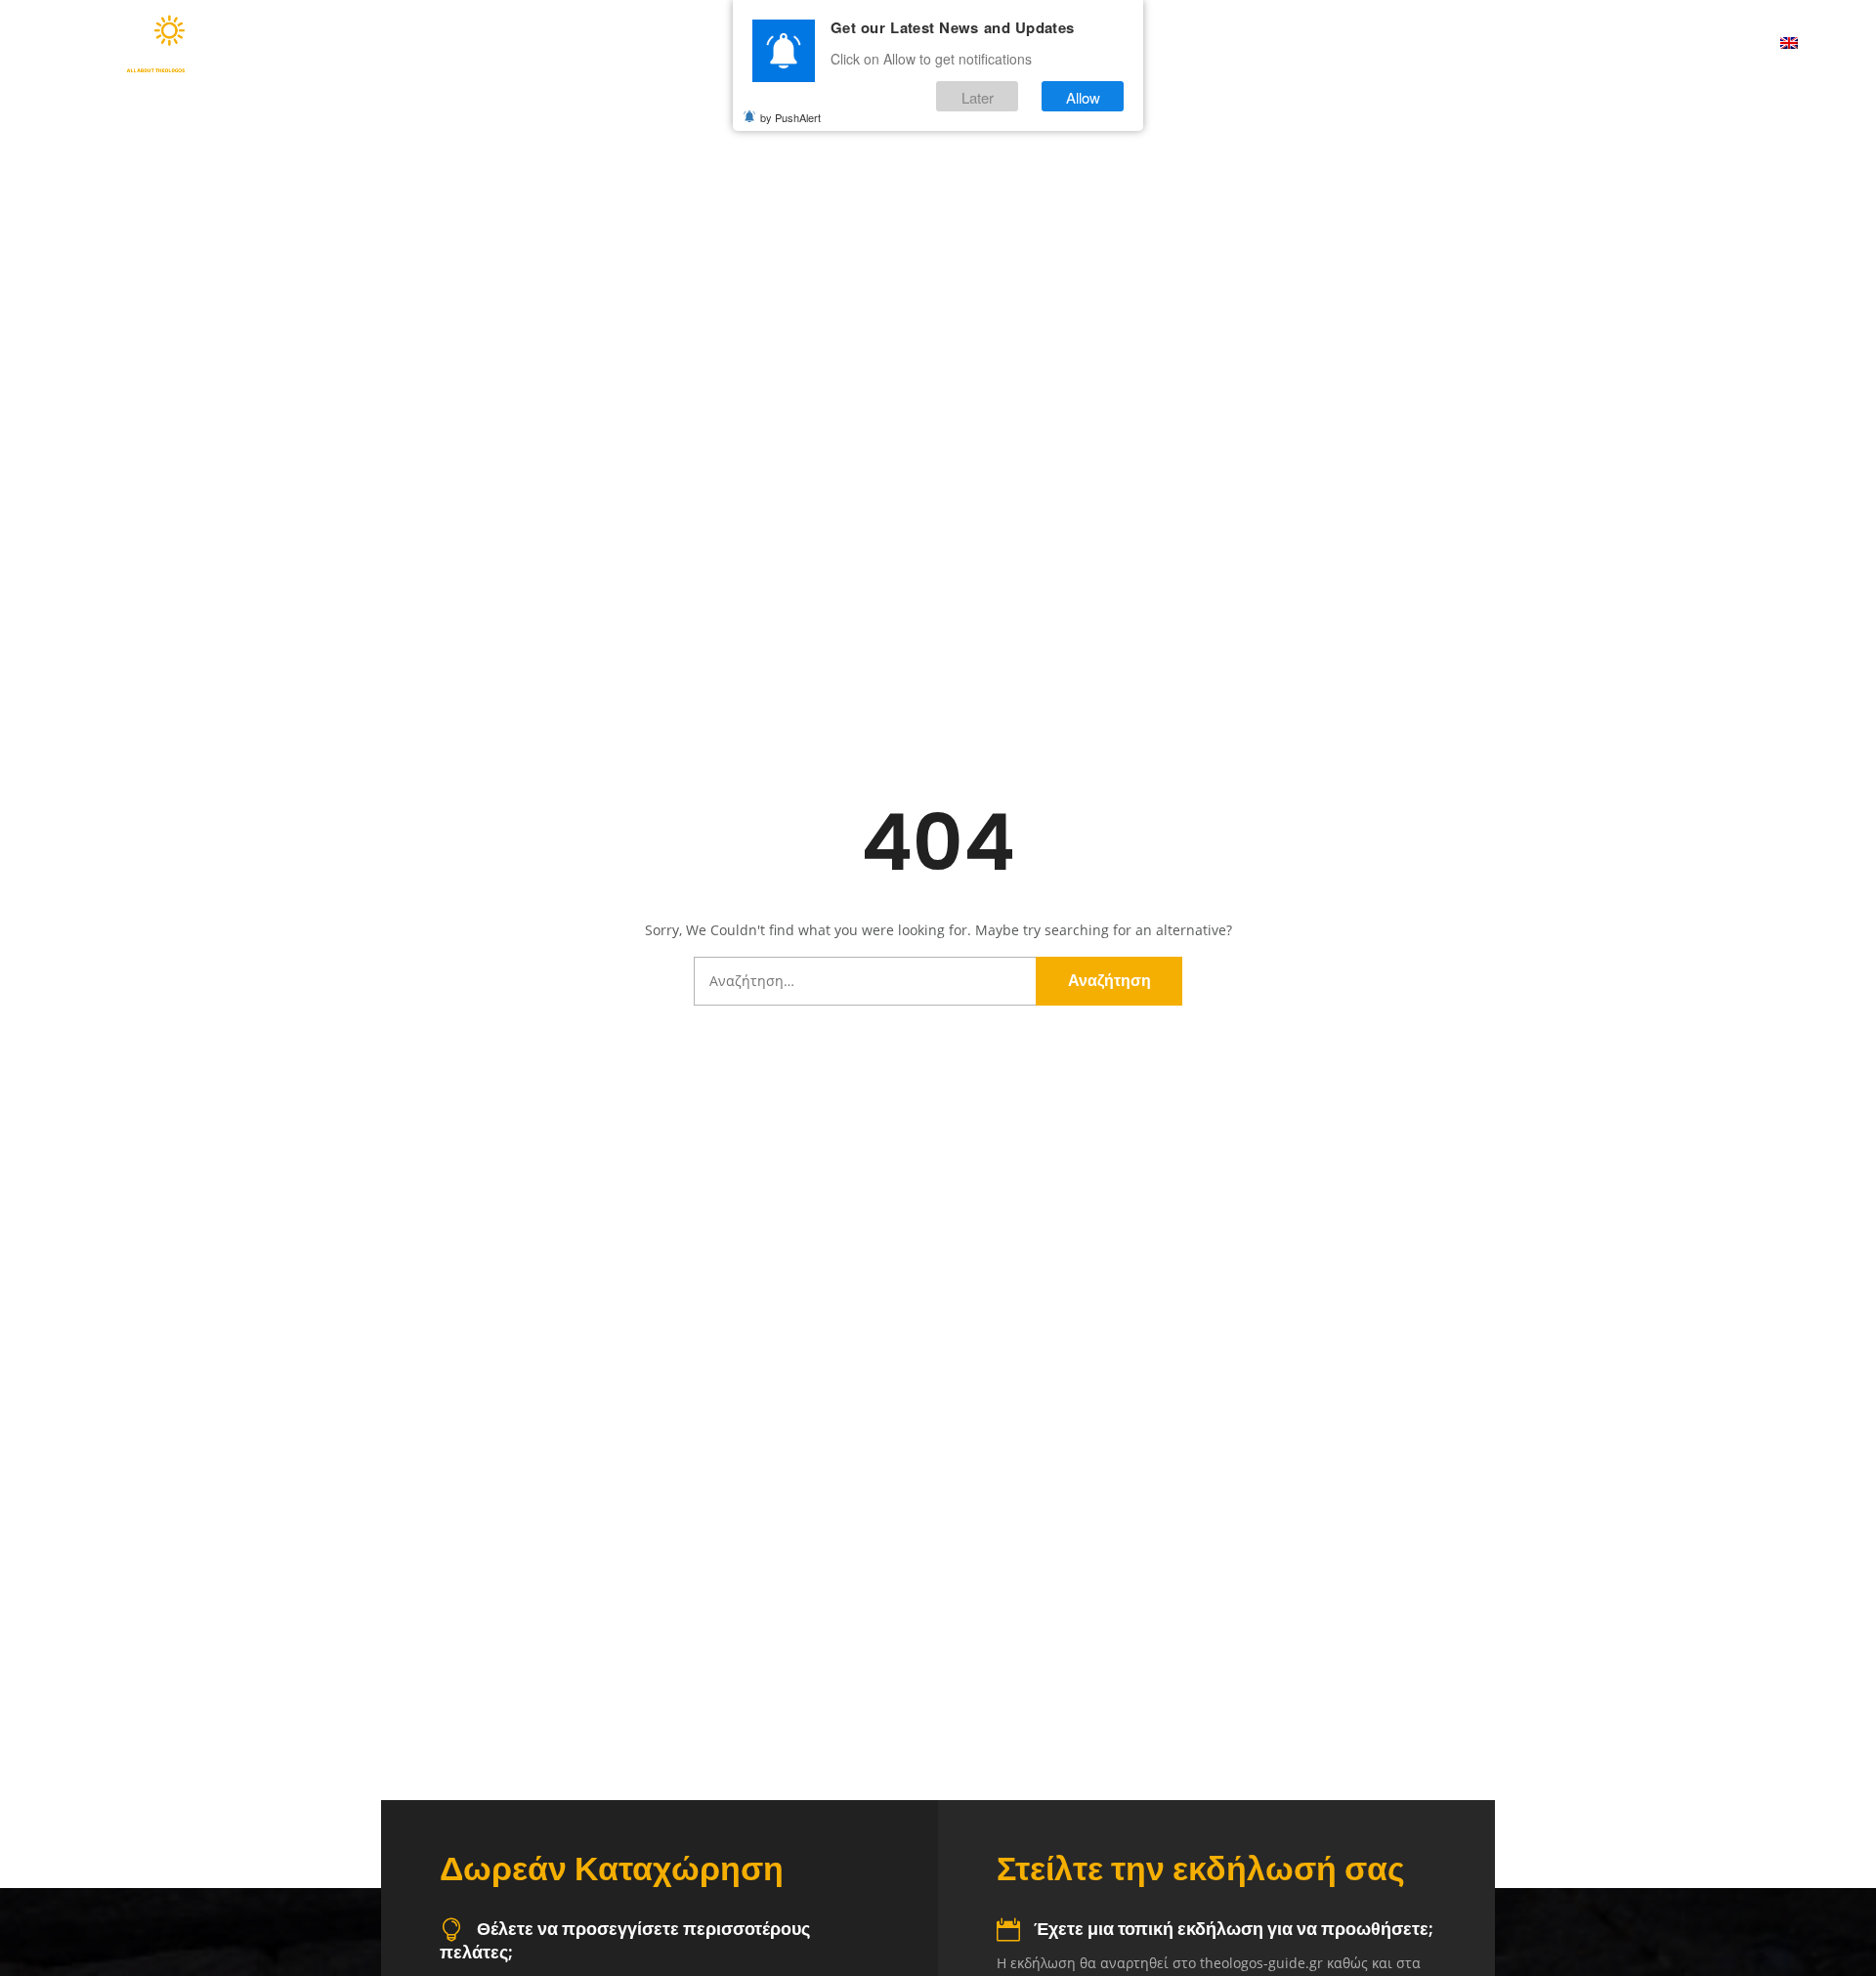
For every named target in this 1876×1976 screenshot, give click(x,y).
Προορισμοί (1288, 44)
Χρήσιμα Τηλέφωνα (1550, 44)
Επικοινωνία (1704, 44)
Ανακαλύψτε (1148, 44)
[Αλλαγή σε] (1789, 44)
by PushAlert (790, 117)
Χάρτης (1414, 44)
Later (978, 96)
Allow (1083, 96)
